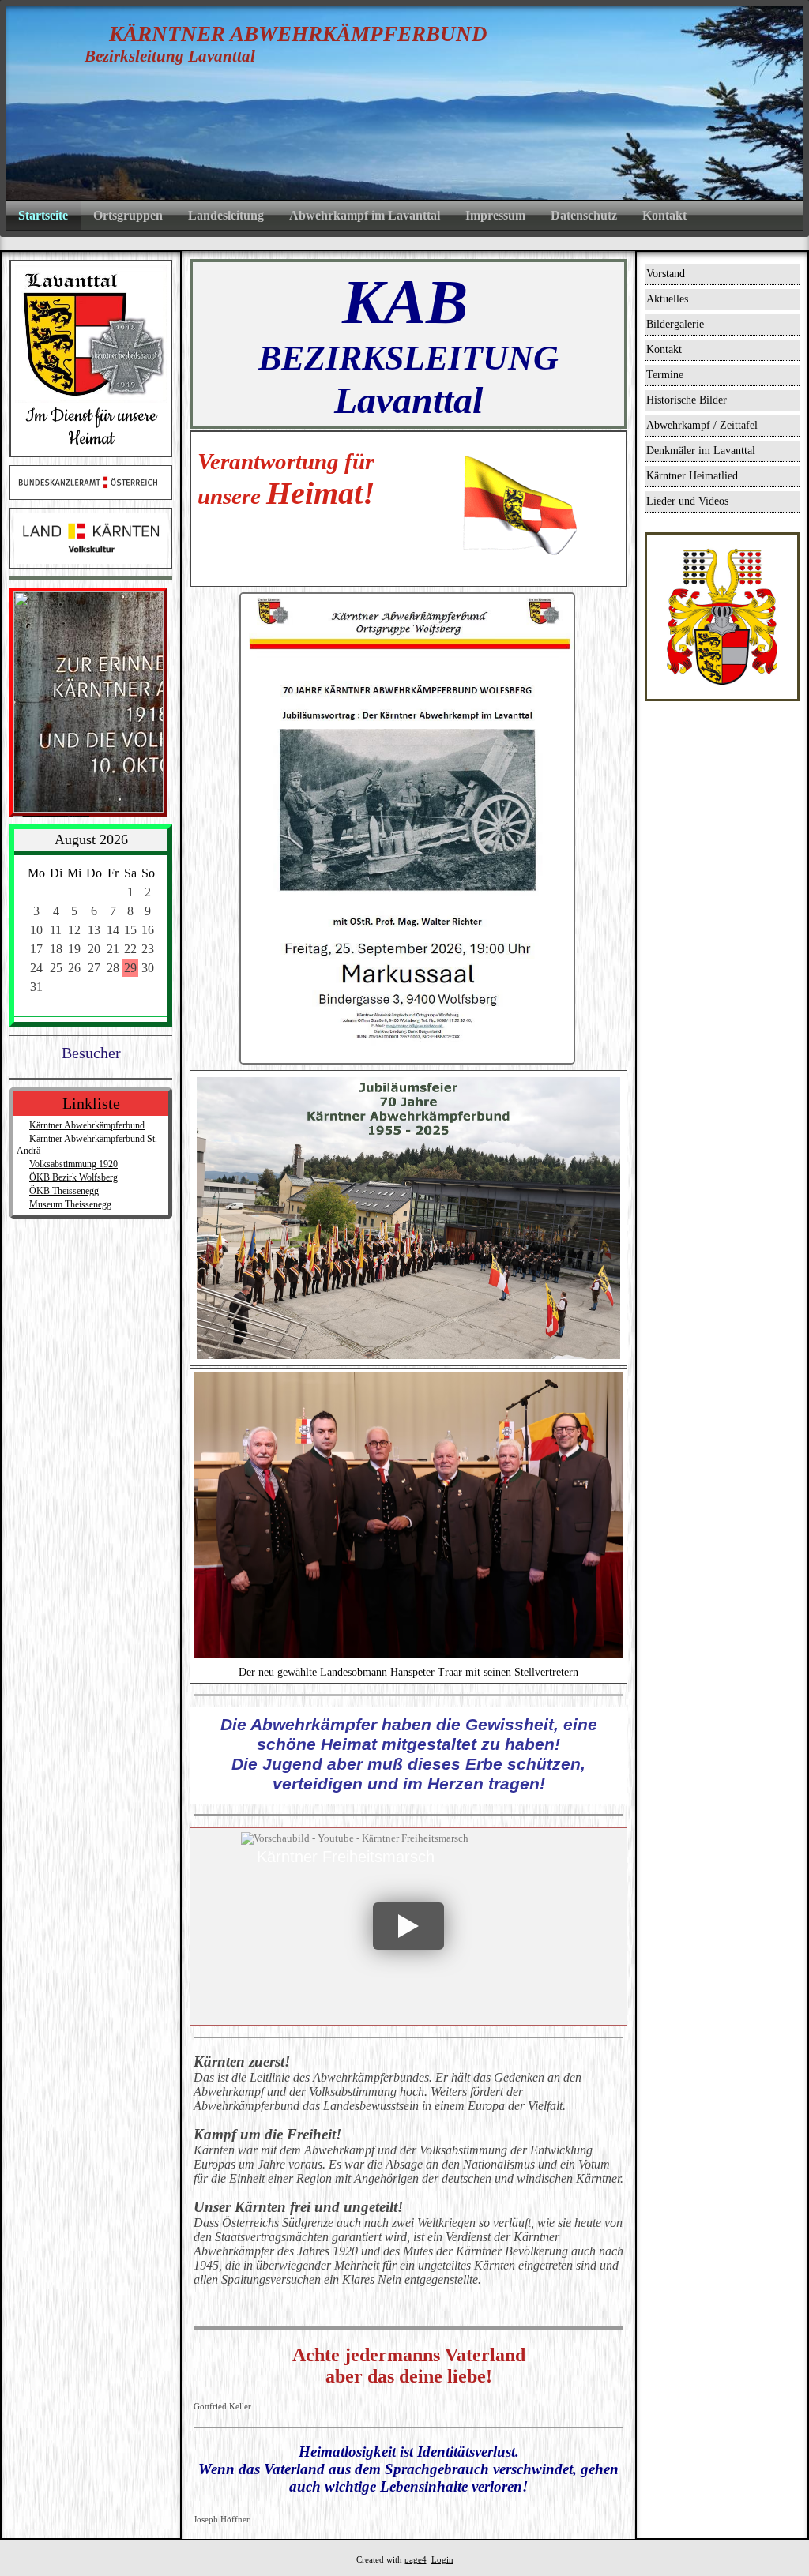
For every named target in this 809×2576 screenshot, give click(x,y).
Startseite (43, 215)
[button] (409, 1926)
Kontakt (664, 215)
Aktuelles (667, 299)
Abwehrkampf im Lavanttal (365, 215)
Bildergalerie (675, 324)
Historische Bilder (687, 400)
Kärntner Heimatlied (692, 476)
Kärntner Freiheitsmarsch (346, 1857)
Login (442, 2560)
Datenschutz (584, 215)
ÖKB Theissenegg (64, 1191)
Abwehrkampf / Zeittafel (702, 425)
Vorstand (666, 274)
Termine (665, 375)
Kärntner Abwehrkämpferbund (87, 1125)
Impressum (495, 215)
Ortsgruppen (128, 215)
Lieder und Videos (687, 501)
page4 (416, 2560)
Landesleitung (226, 215)
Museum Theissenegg (70, 1204)
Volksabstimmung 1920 (73, 1164)
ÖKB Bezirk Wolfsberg (73, 1177)
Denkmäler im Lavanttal (701, 451)
